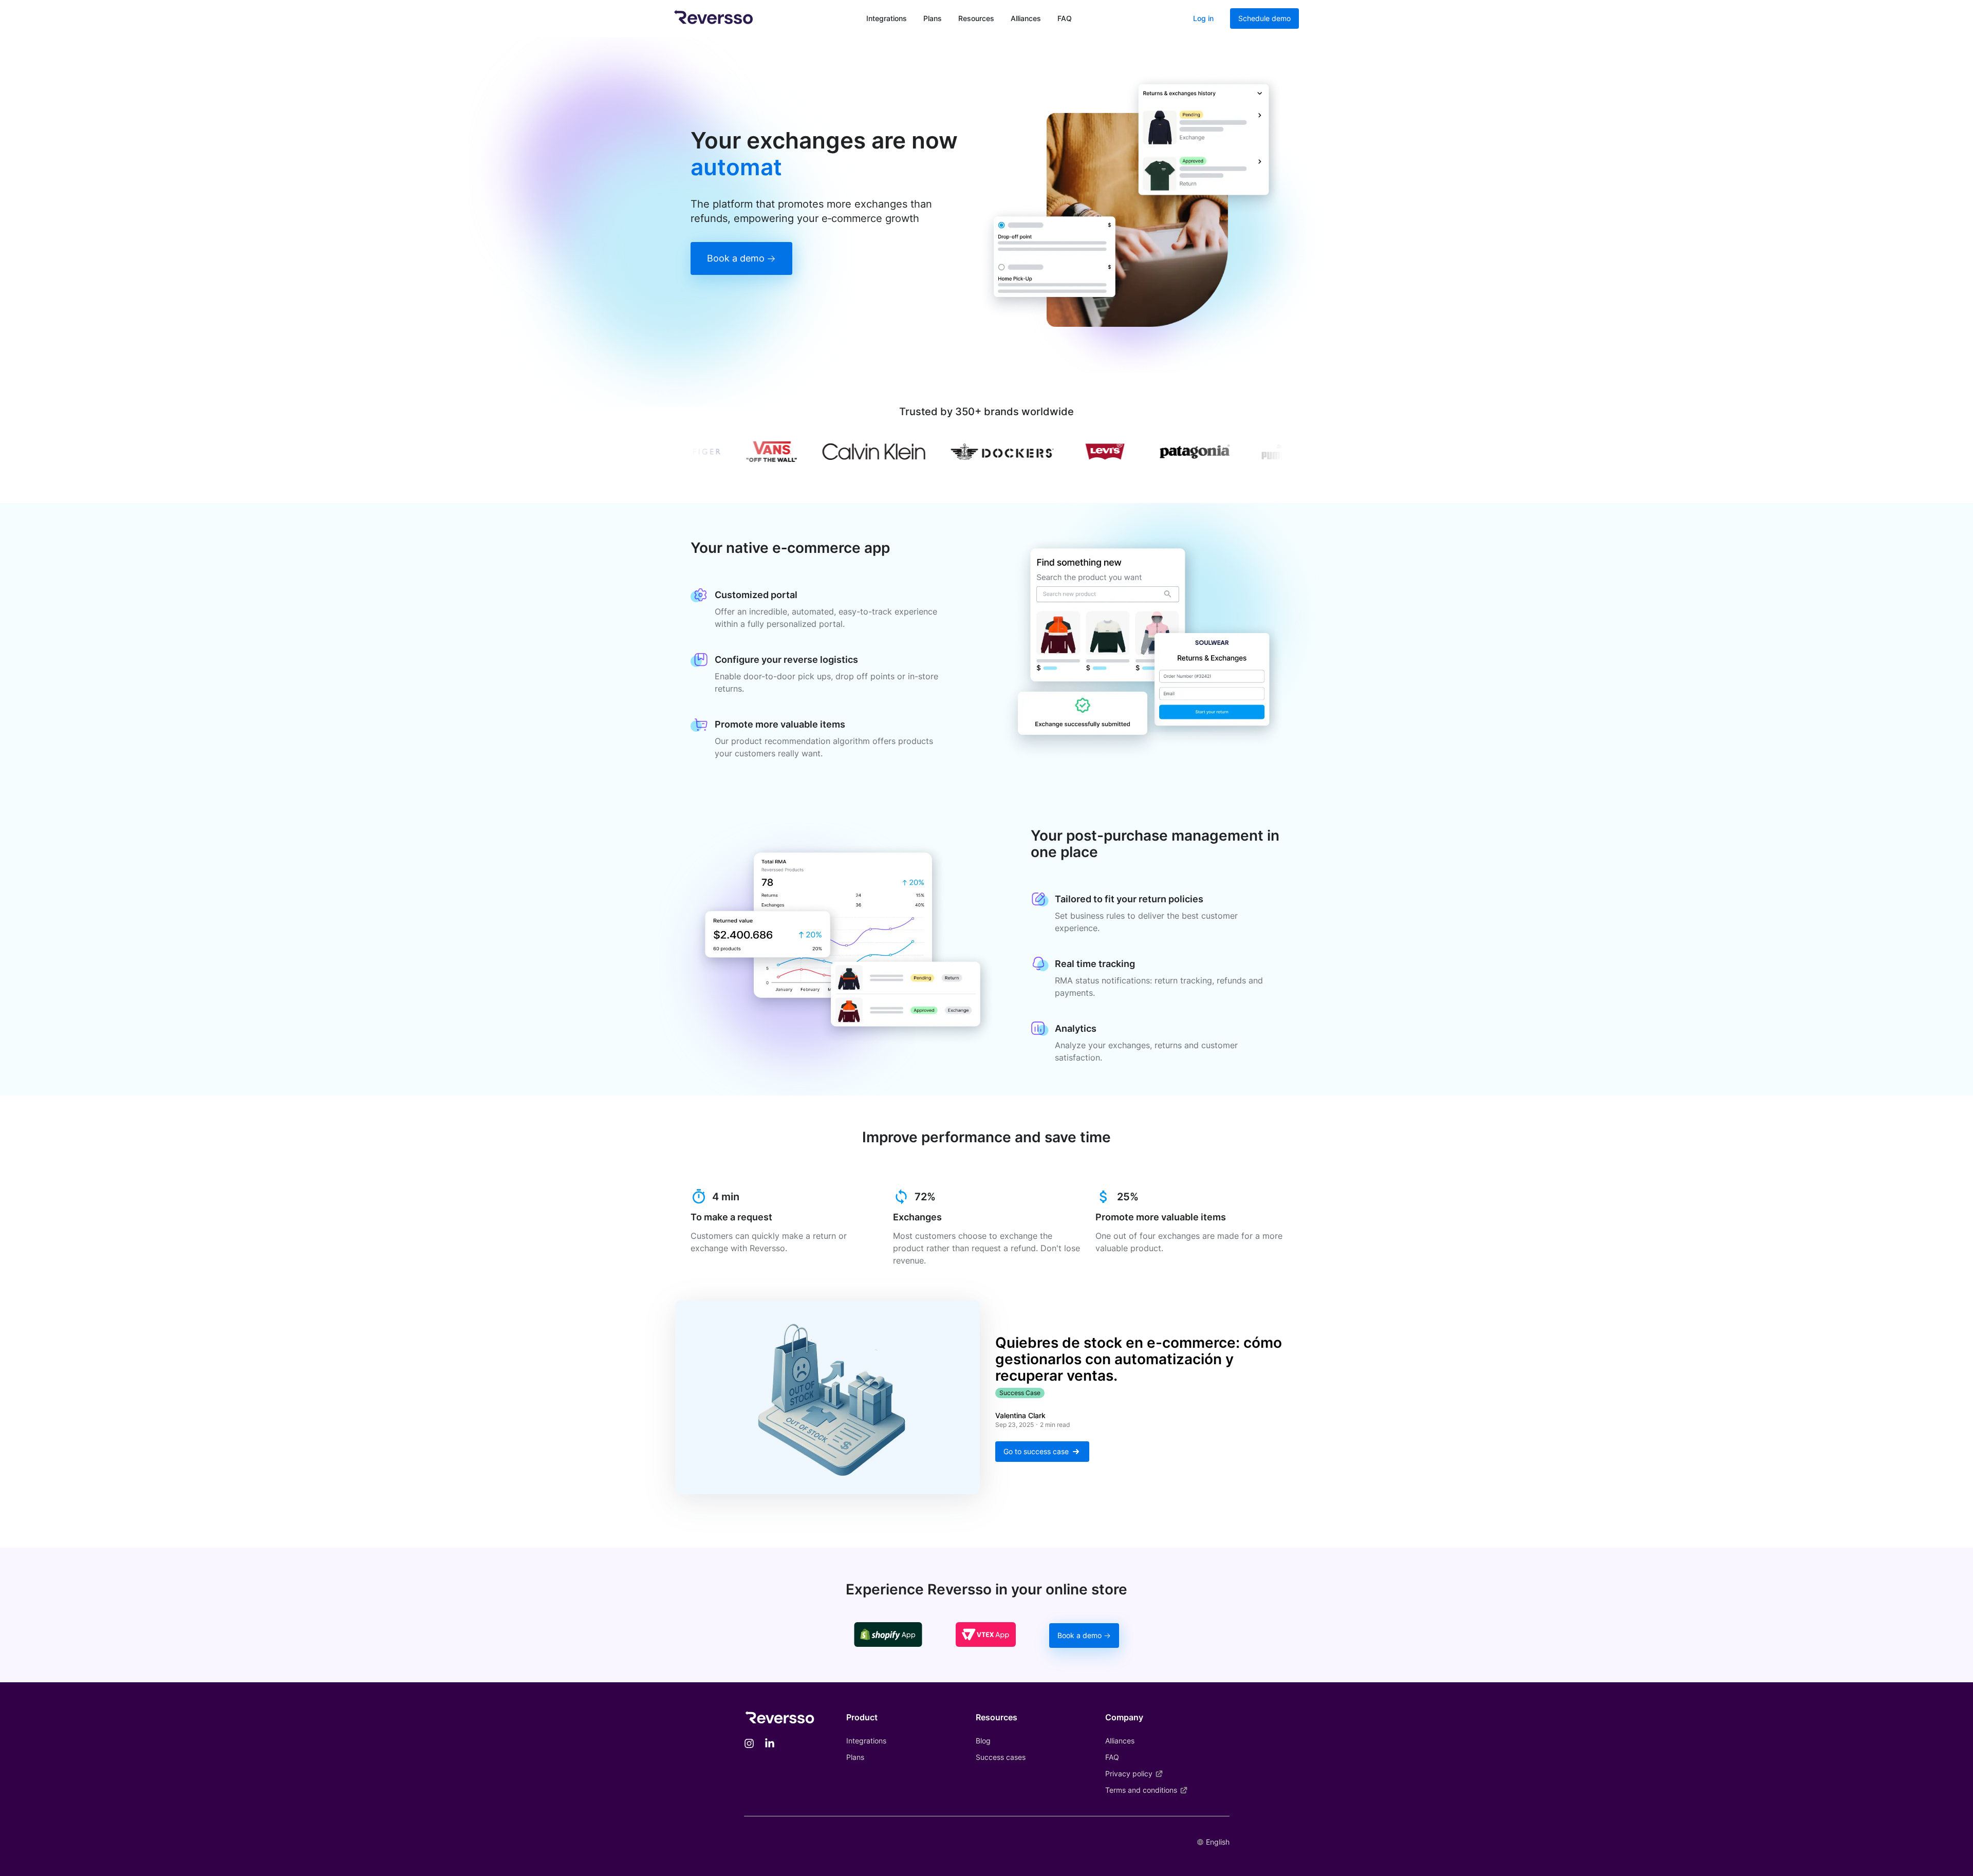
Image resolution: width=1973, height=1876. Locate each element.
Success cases (1001, 1757)
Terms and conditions (1141, 1790)
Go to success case (1036, 1451)
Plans (933, 18)
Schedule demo (1264, 18)
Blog (983, 1741)
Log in (1203, 18)
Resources (976, 18)
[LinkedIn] (770, 1744)
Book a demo (736, 258)
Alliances (1026, 18)
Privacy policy (1129, 1773)
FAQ (1065, 18)
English (1218, 1842)
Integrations (887, 18)
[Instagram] (749, 1744)
